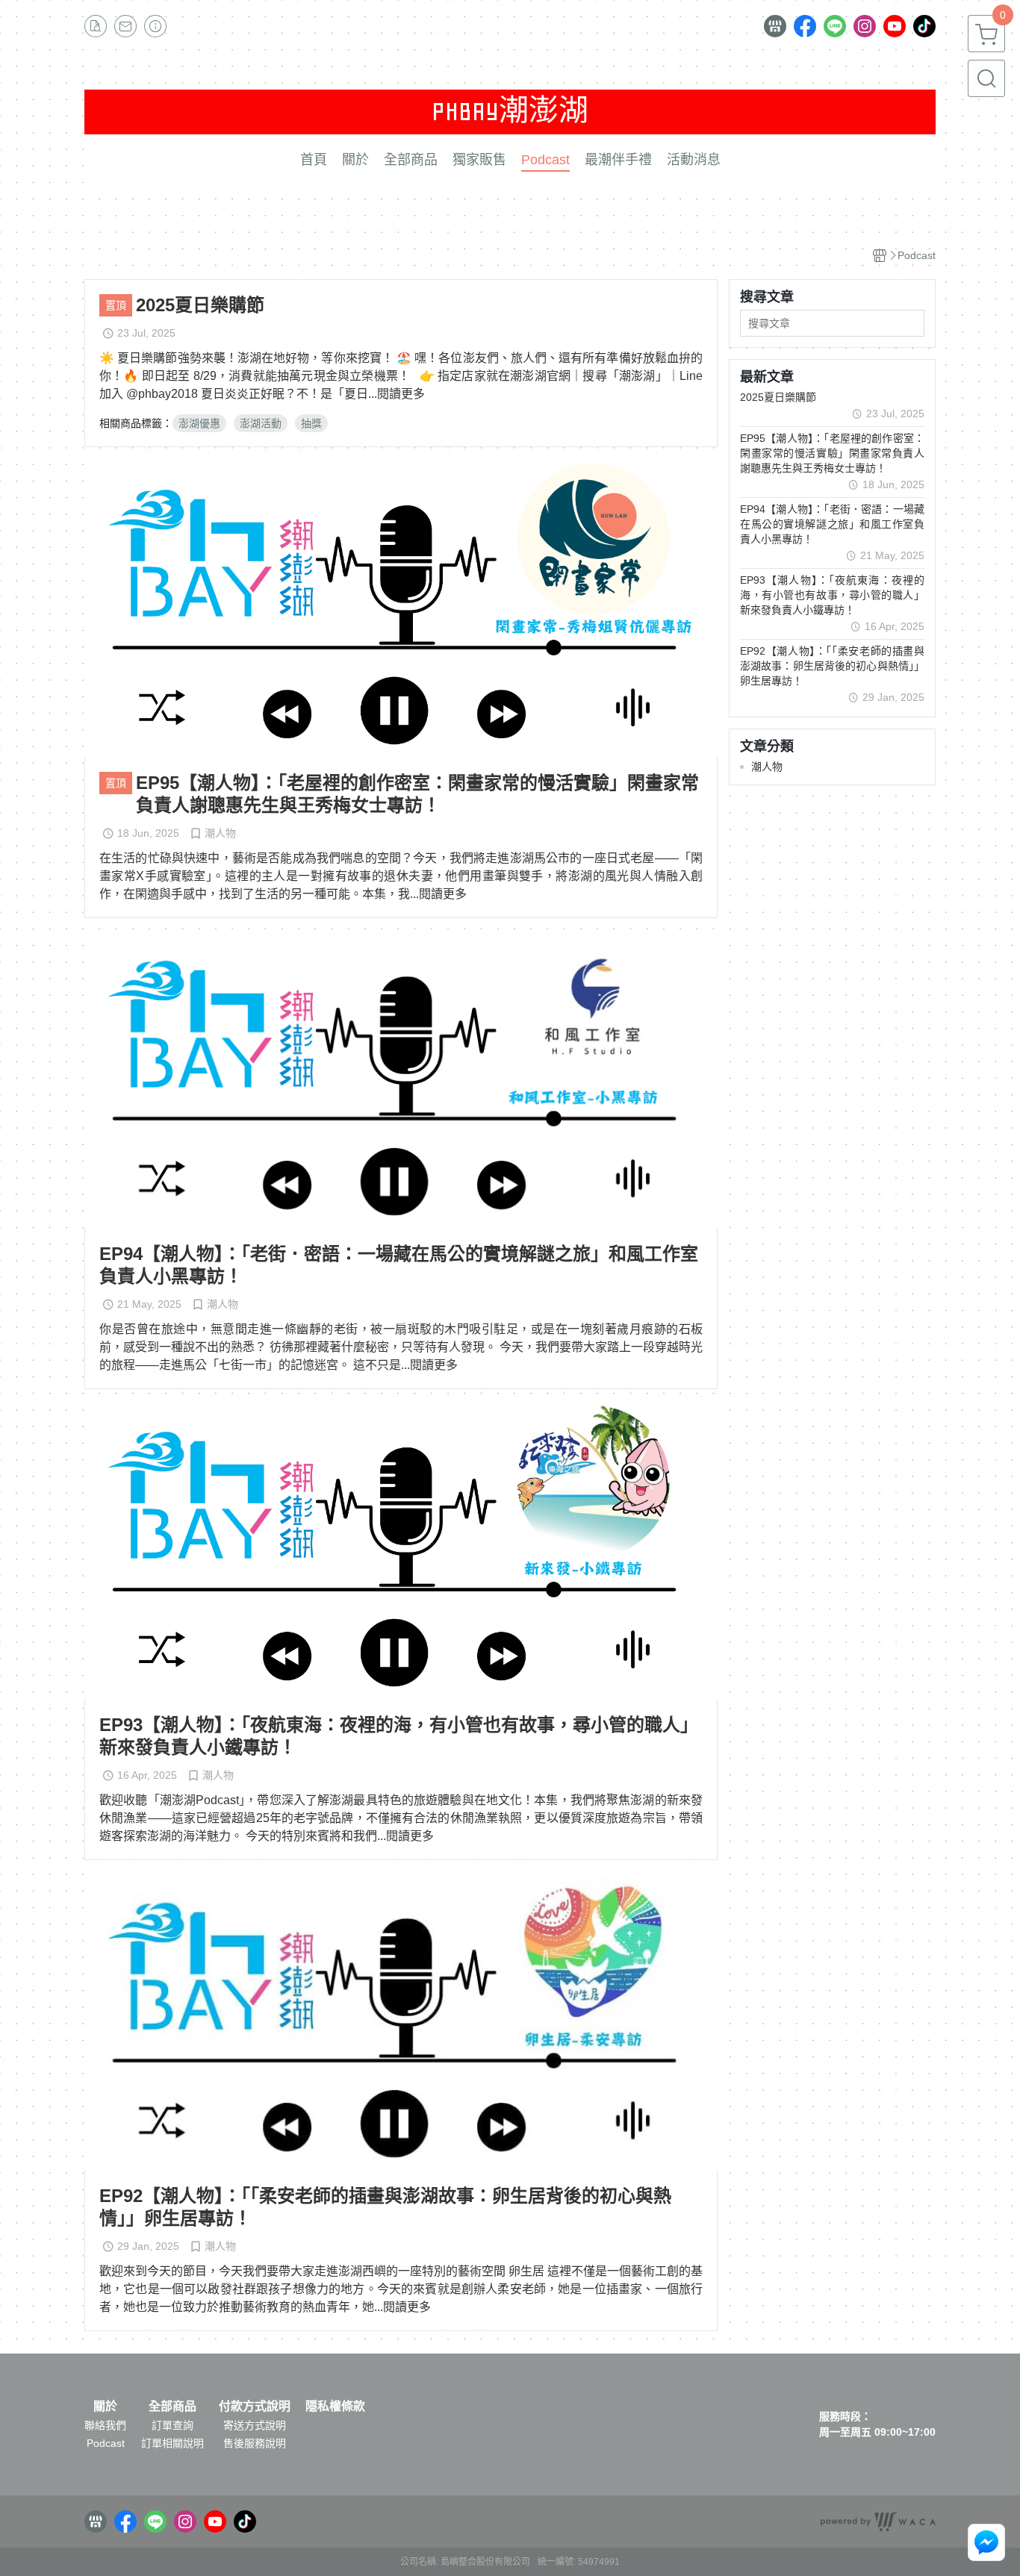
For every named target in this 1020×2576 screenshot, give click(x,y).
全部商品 (172, 2407)
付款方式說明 (255, 2407)
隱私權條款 (335, 2407)
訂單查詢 (172, 2425)
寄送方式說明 (255, 2425)
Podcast (106, 2443)
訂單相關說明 (172, 2443)
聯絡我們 (105, 2425)
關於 (105, 2407)
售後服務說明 (255, 2443)
